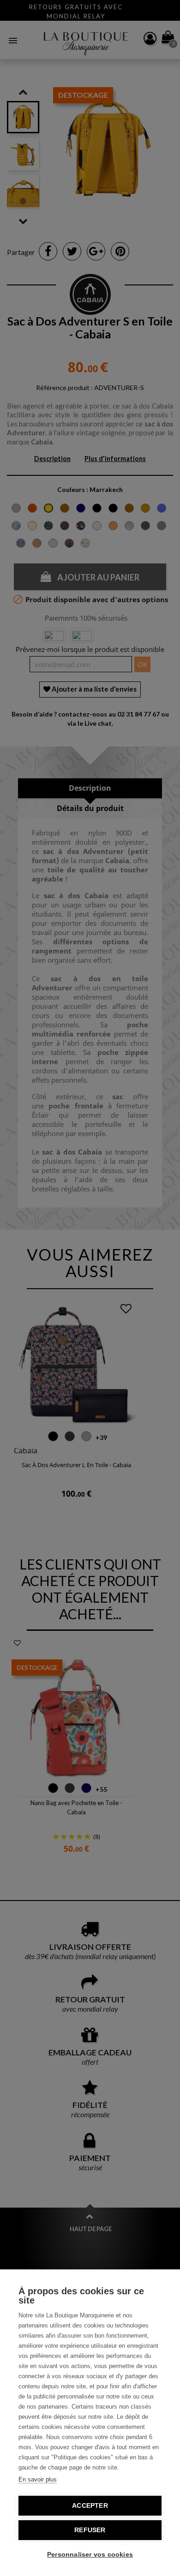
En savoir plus (38, 2479)
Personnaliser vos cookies (90, 2555)
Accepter (90, 2506)
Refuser (90, 2530)
